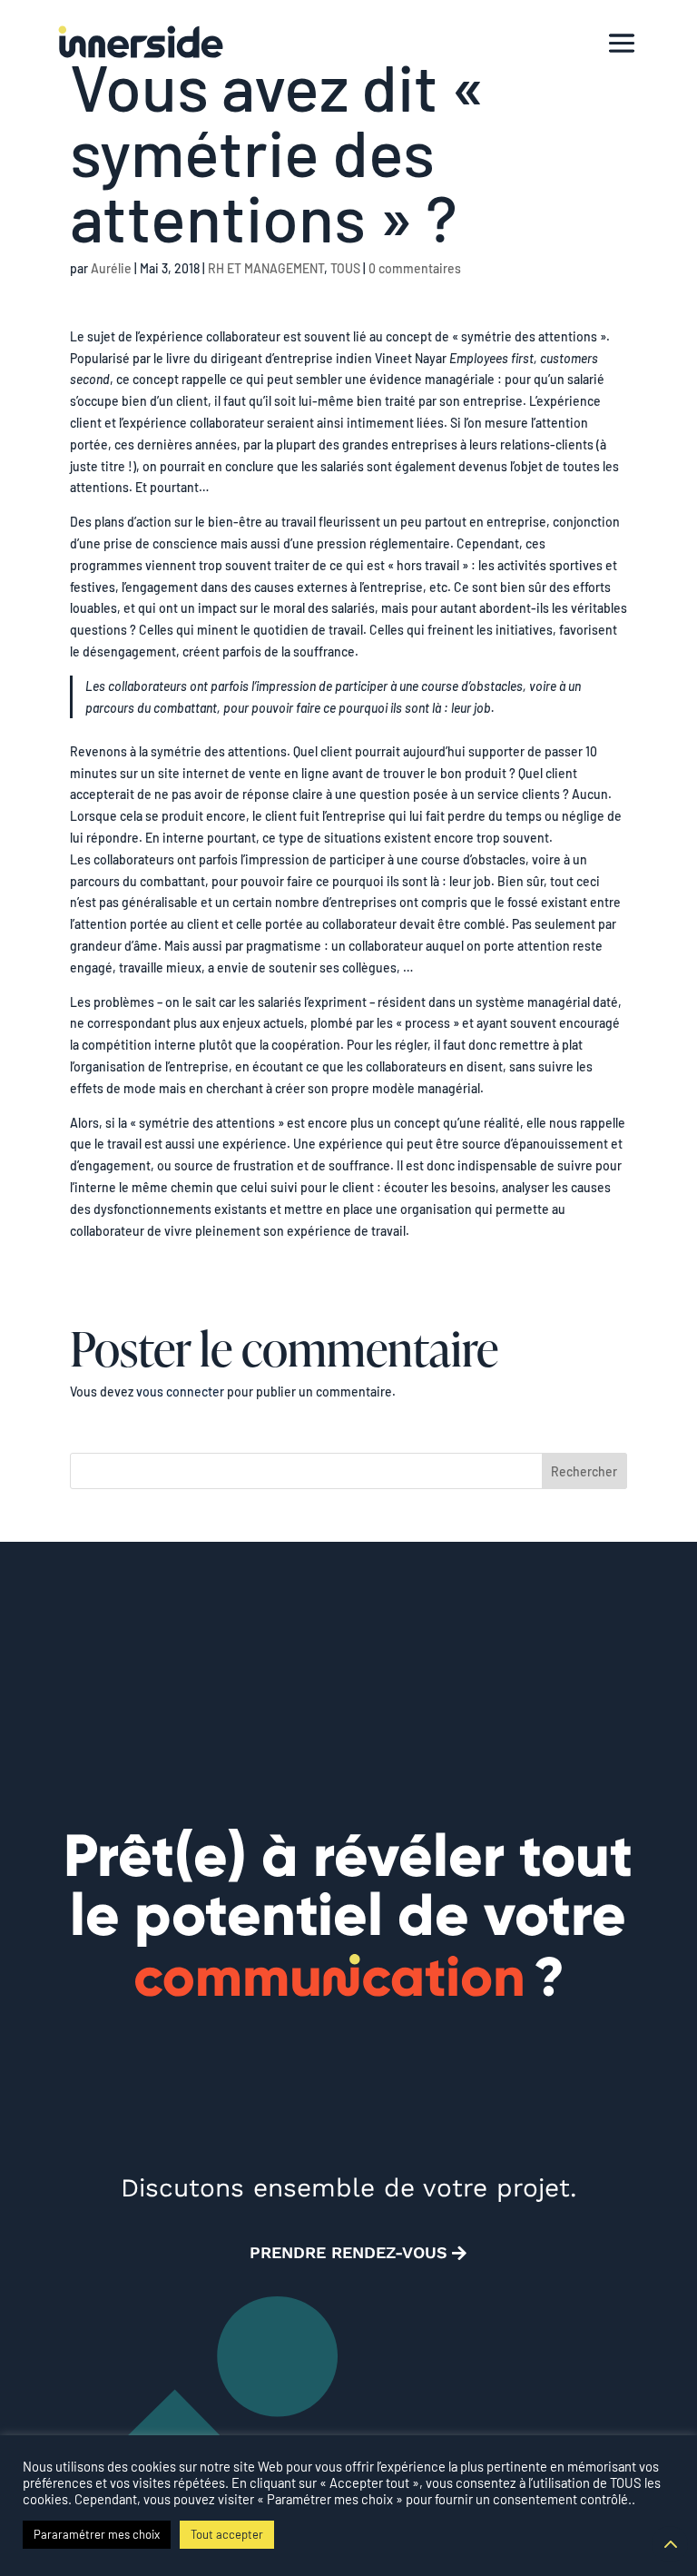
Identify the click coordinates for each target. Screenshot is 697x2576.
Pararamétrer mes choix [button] (97, 2534)
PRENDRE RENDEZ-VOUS (348, 2252)
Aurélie (111, 268)
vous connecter (180, 1392)
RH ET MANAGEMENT (266, 268)
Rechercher (584, 1471)
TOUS (345, 268)
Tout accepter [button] (227, 2534)
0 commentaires (415, 268)
